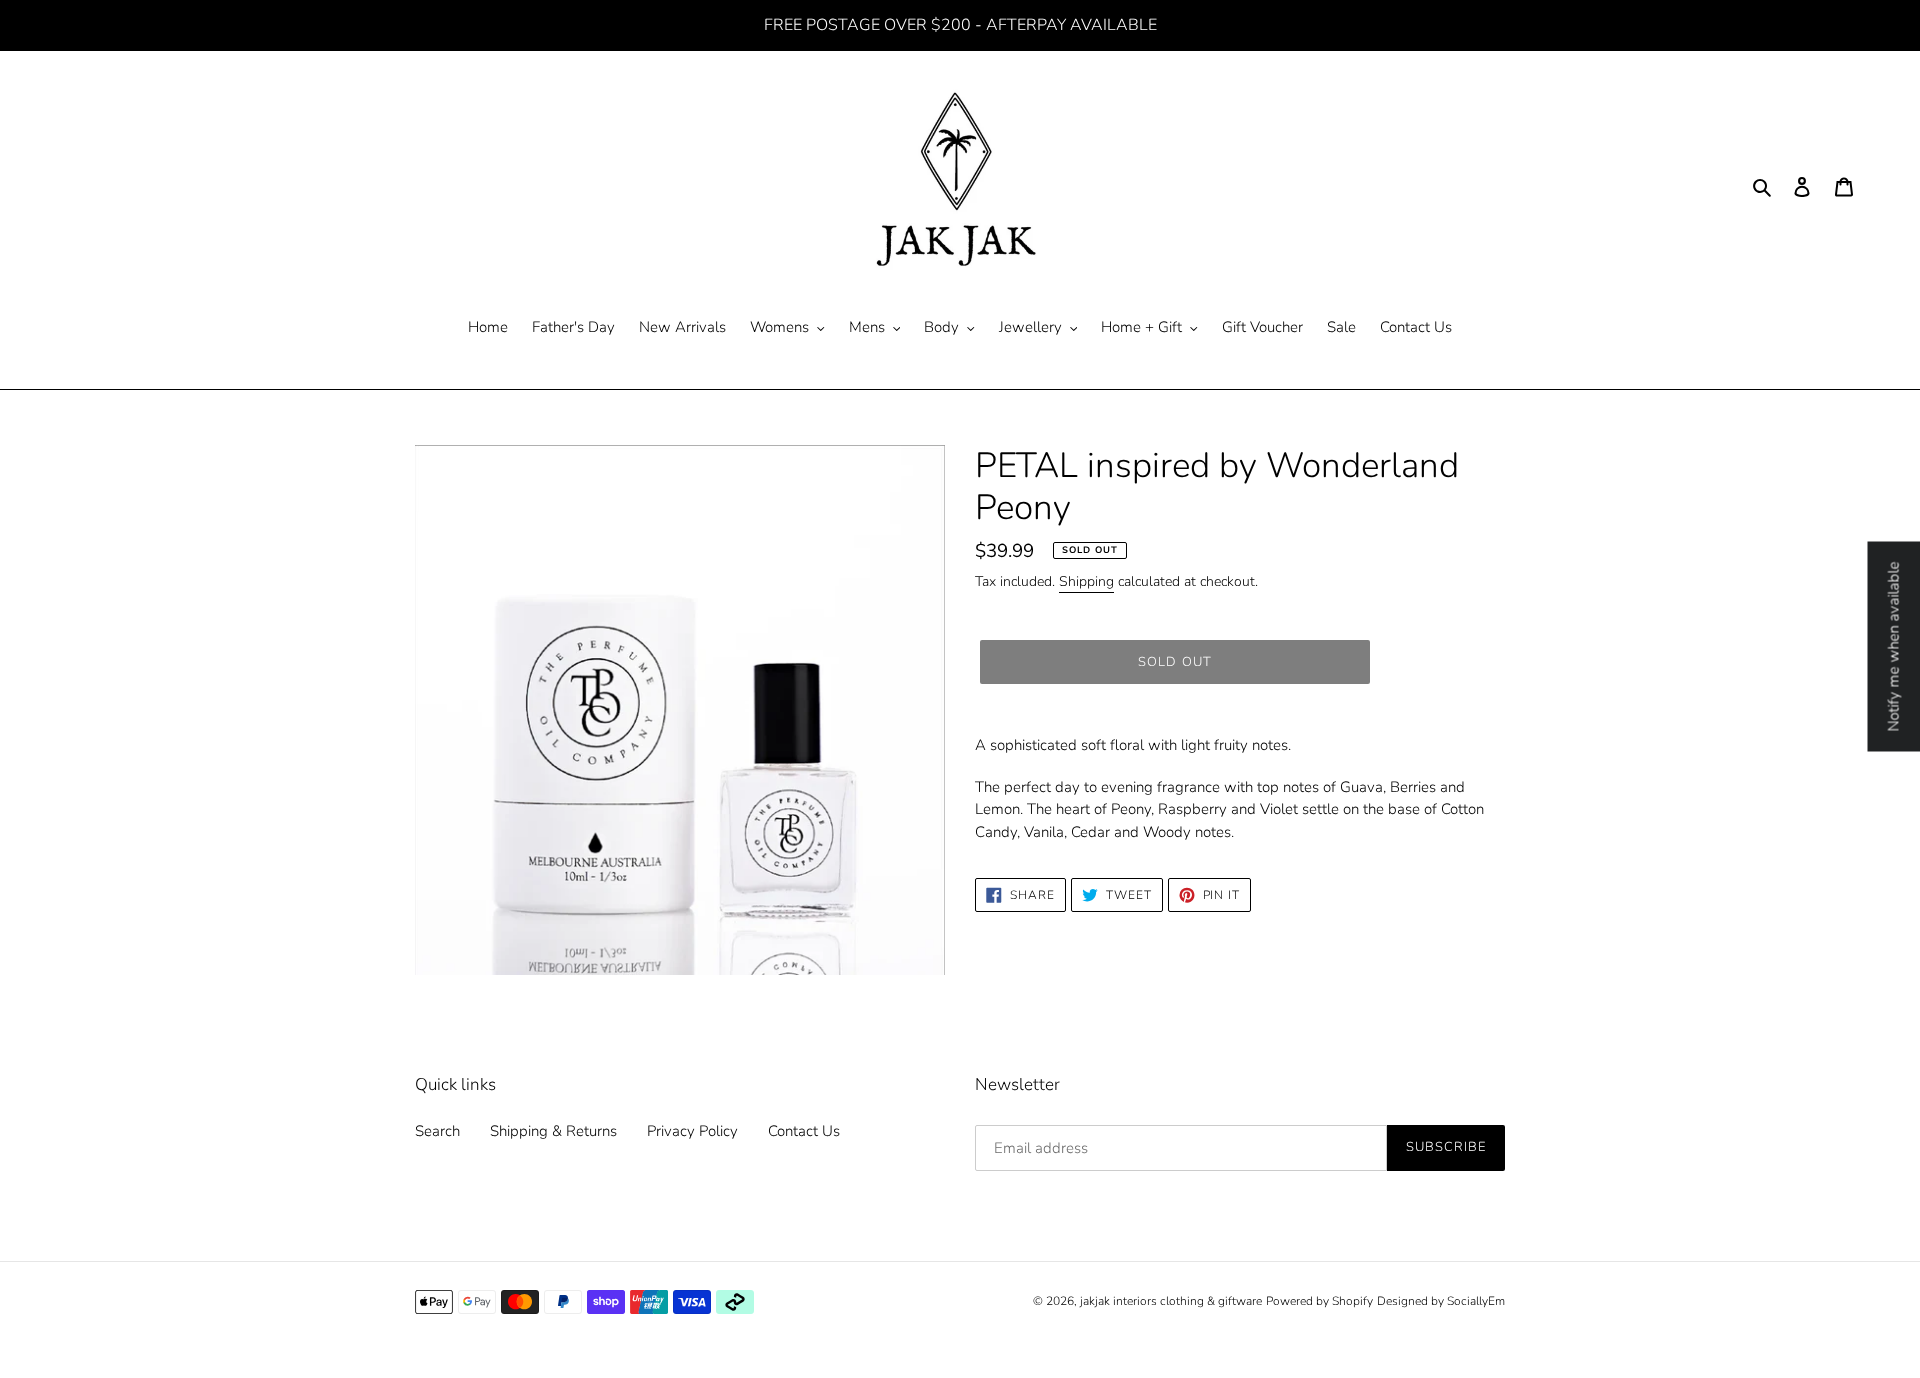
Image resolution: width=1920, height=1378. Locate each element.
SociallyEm (1476, 1301)
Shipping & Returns (553, 1131)
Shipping (1086, 581)
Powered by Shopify (1319, 1301)
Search (437, 1131)
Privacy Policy (692, 1131)
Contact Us (804, 1131)
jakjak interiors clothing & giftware (1171, 1301)
